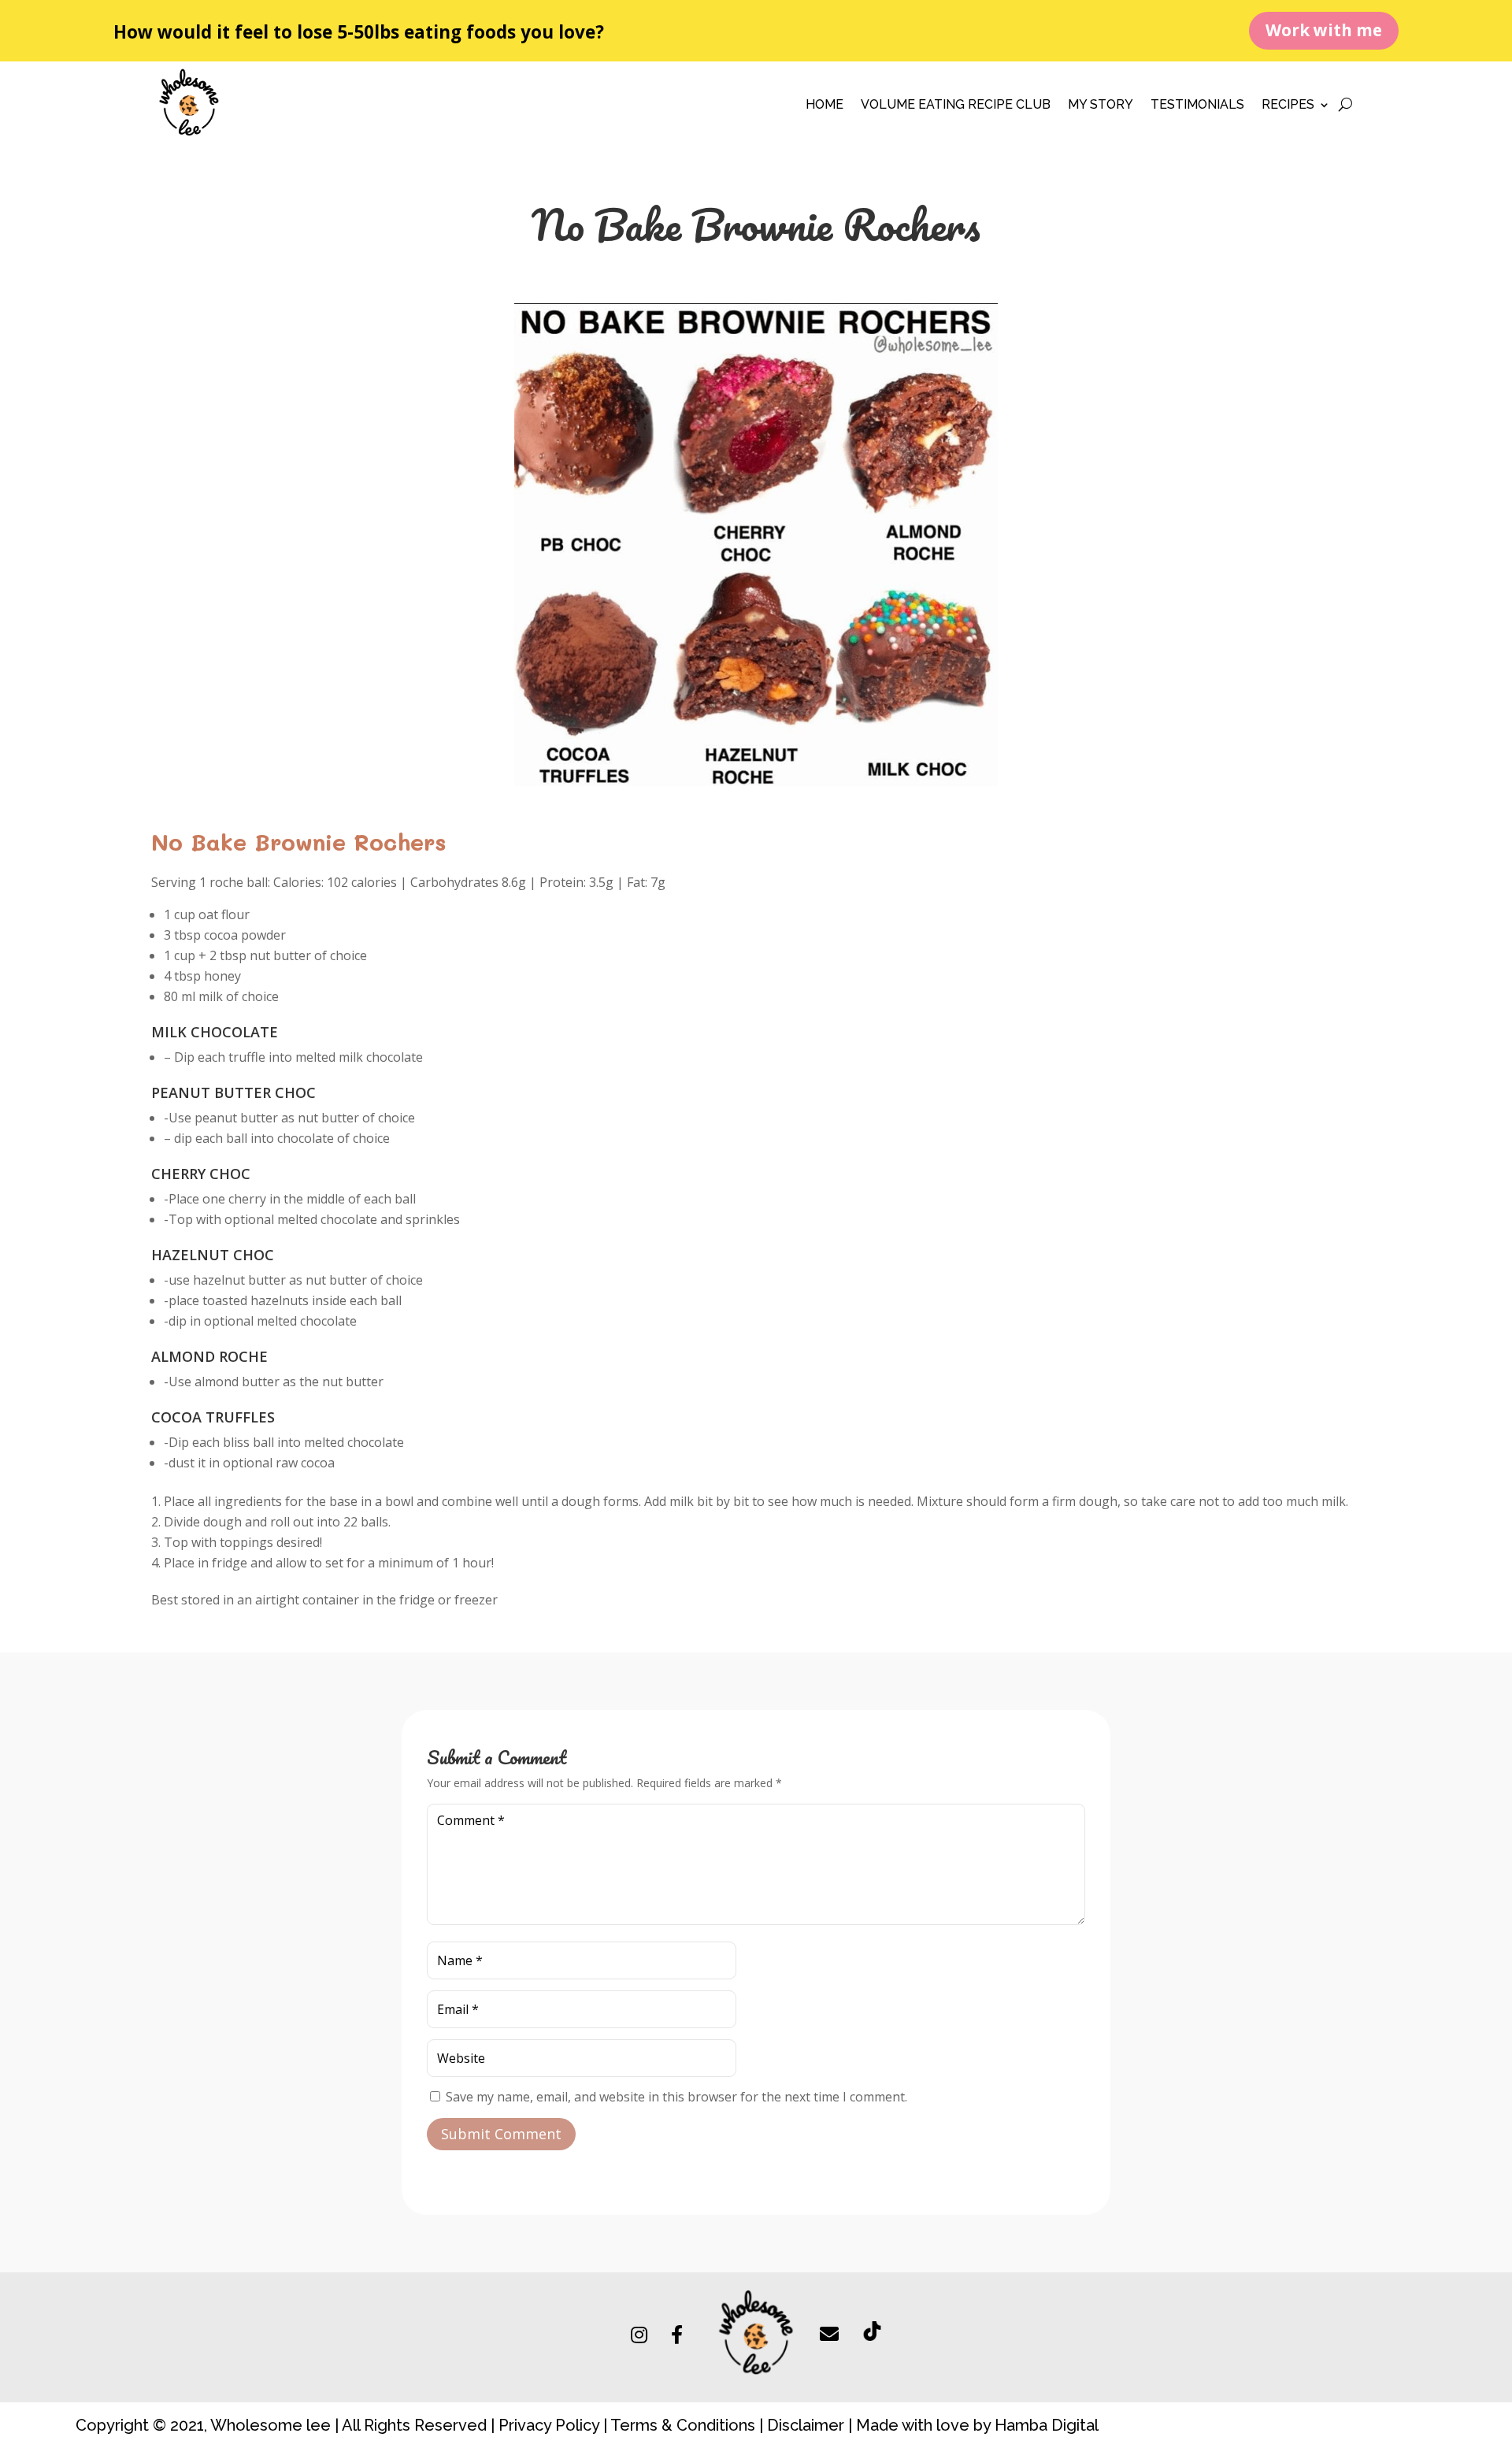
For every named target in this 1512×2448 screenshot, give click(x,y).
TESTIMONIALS (1197, 106)
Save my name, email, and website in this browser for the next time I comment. (676, 2097)
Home (825, 106)
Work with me (1324, 30)
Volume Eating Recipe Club (956, 106)
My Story (1101, 106)
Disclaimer (806, 2425)
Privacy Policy (549, 2425)
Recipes (1288, 106)
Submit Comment (501, 2134)
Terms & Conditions (681, 2425)
